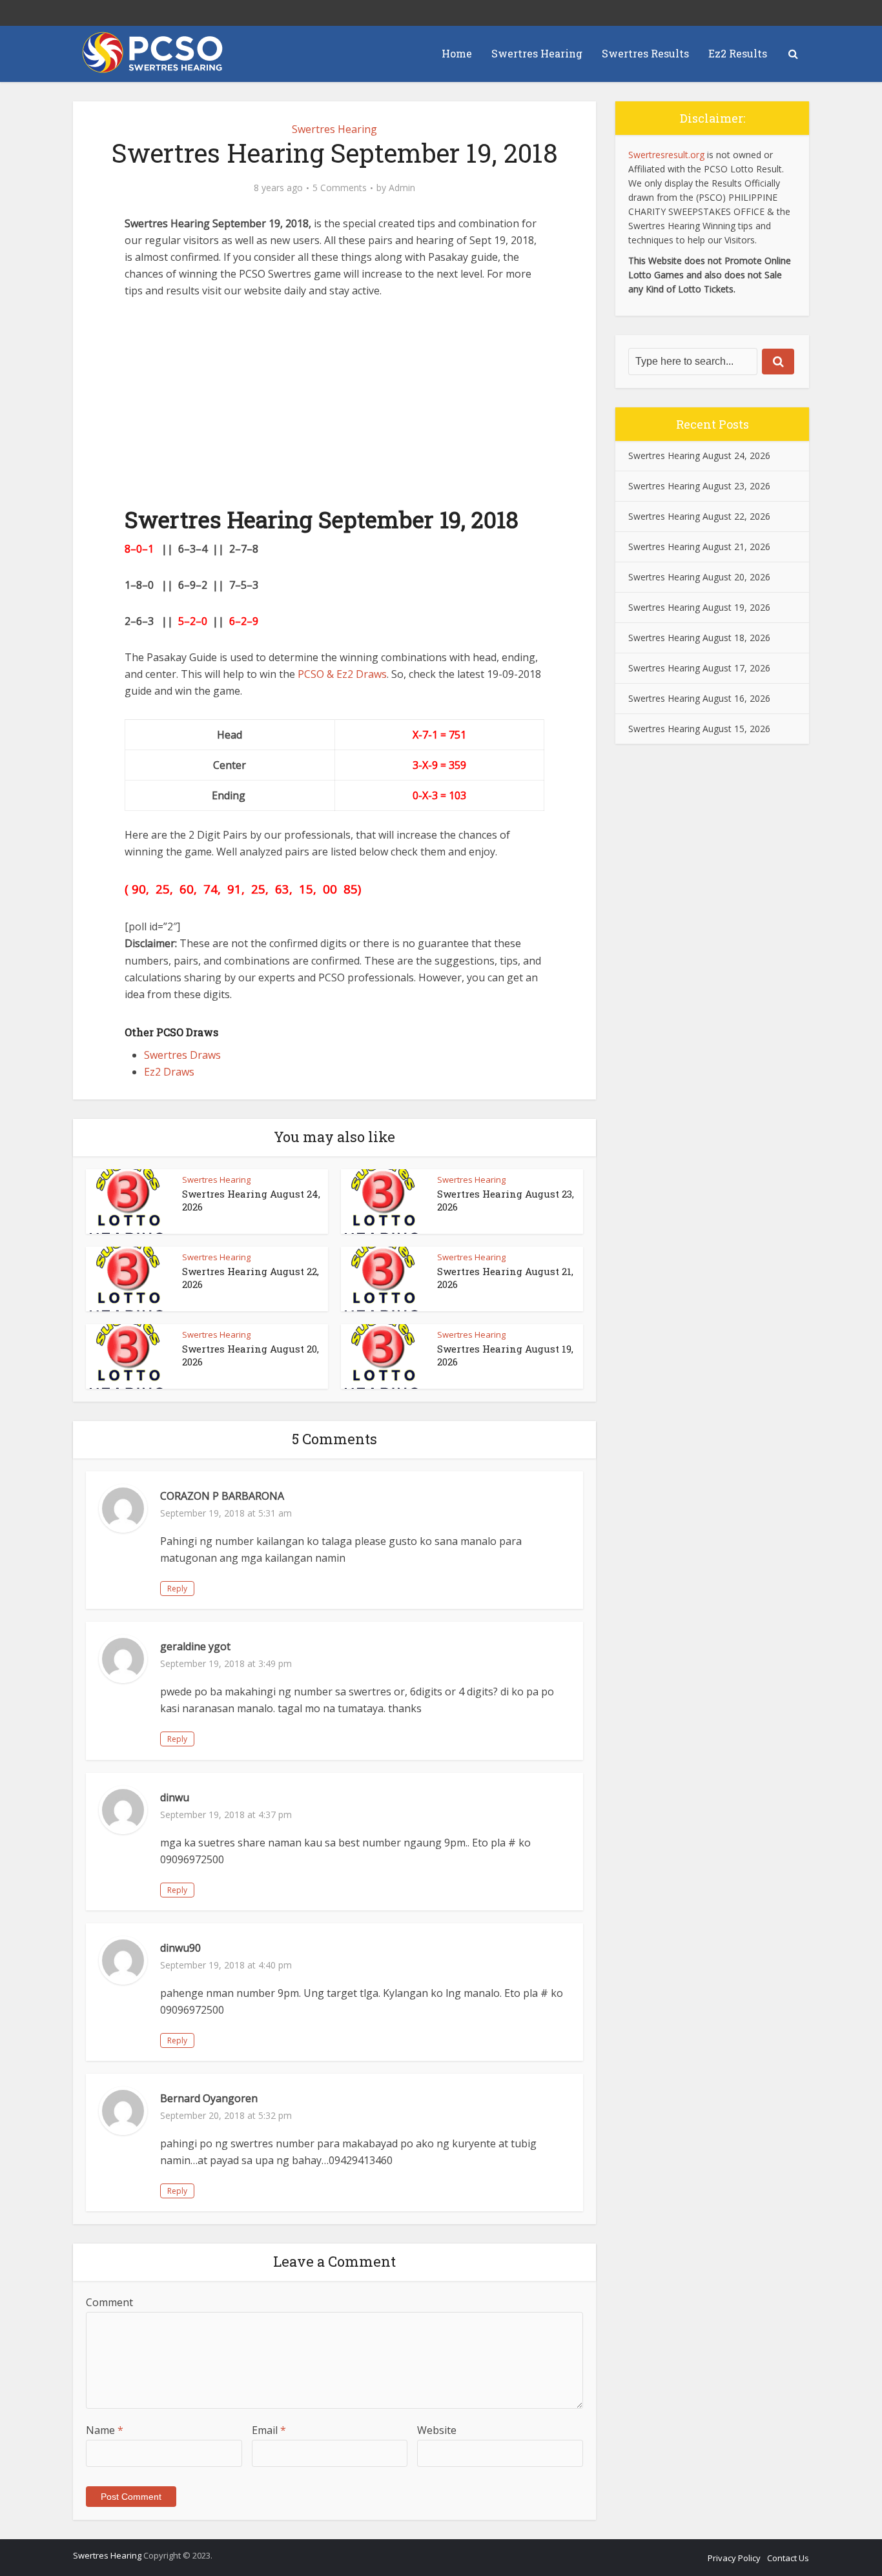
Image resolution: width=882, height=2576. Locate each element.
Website (437, 2430)
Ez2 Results (738, 53)
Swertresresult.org (666, 155)
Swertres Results (645, 53)
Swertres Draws (182, 1055)
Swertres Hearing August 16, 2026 (699, 698)
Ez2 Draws (169, 1072)
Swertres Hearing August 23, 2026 (699, 486)
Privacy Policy (734, 2558)
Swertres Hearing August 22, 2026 (699, 516)
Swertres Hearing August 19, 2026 (699, 607)
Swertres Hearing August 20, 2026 (699, 577)
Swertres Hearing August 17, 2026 (699, 668)
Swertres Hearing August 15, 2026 (699, 729)
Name (105, 2430)
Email (269, 2430)
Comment (109, 2302)
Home (457, 53)
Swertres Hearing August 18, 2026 (699, 638)
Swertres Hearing (537, 53)
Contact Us (788, 2558)
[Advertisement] (334, 409)
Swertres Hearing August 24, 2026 (699, 455)
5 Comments (340, 188)
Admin (402, 188)
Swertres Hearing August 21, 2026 (699, 547)
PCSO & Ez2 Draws (342, 674)
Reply (177, 1589)
